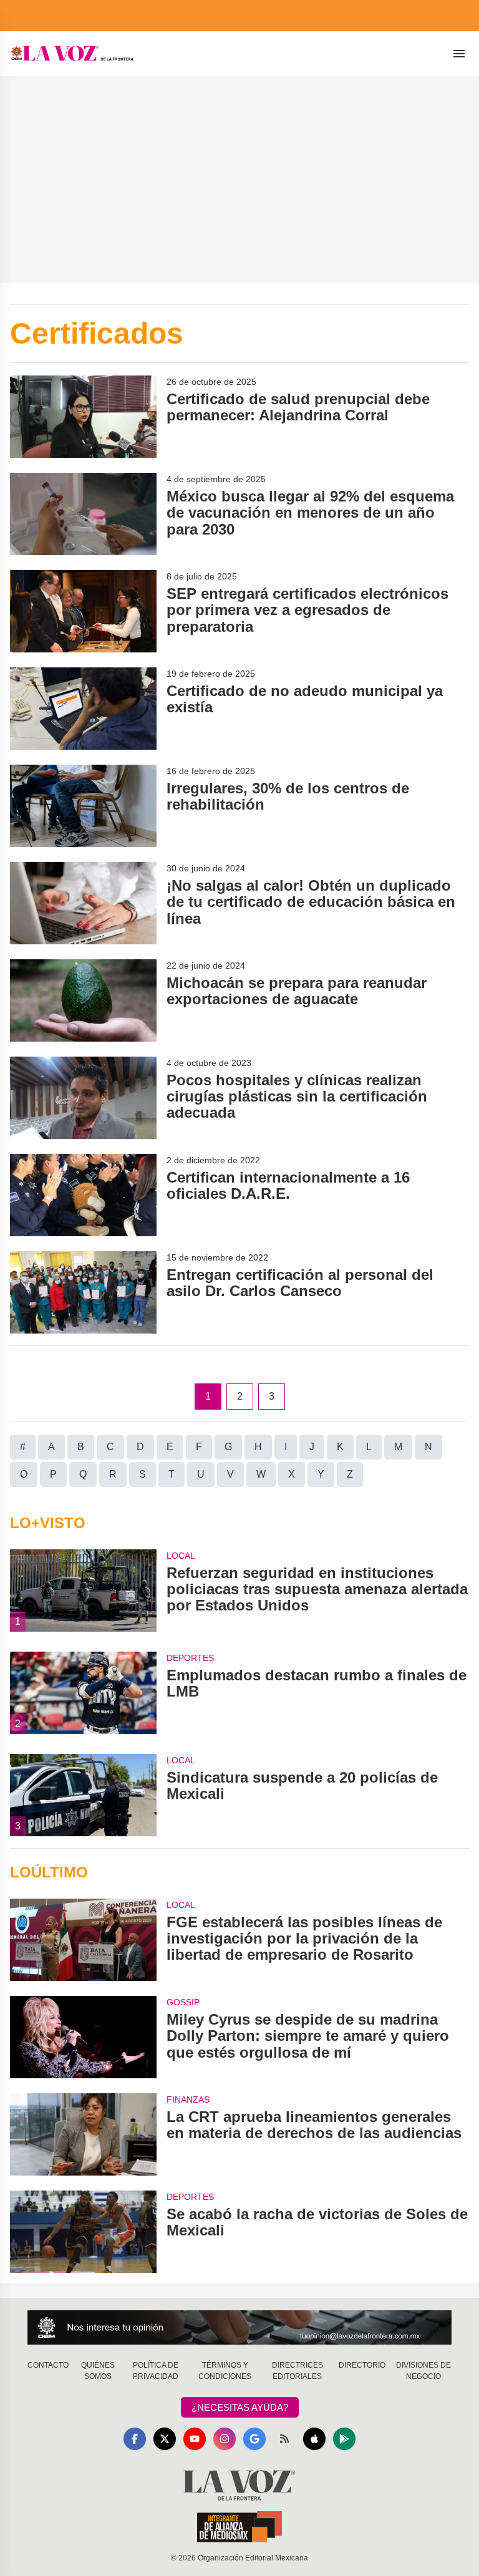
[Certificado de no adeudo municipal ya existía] (83, 709)
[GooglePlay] (344, 2439)
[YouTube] (195, 2439)
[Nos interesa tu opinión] (239, 2327)
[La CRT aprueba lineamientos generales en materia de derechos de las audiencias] (83, 2134)
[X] (165, 2439)
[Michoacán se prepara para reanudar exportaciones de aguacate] (83, 1000)
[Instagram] (225, 2439)
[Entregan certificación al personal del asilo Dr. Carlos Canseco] (83, 1292)
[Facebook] (135, 2439)
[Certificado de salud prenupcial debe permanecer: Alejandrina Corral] (83, 417)
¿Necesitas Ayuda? (240, 2407)
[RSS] (284, 2439)
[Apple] (314, 2439)
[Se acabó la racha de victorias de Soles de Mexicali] (83, 2232)
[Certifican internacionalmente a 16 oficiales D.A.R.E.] (83, 1195)
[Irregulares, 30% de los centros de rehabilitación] (83, 806)
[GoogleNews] (254, 2439)
